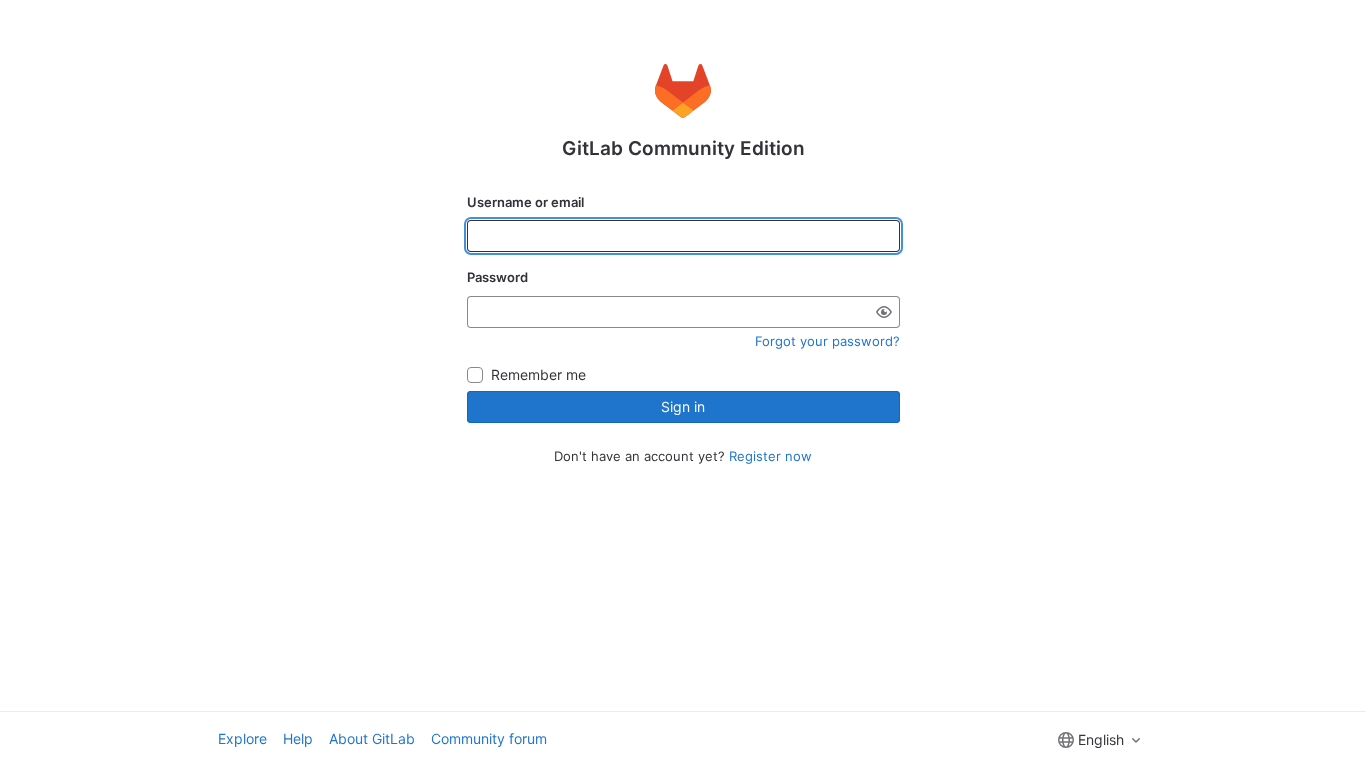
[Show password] (884, 312)
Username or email (525, 202)
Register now (770, 456)
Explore (242, 738)
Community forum (489, 738)
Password (497, 277)
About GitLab (372, 738)
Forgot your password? (827, 341)
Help (298, 738)
